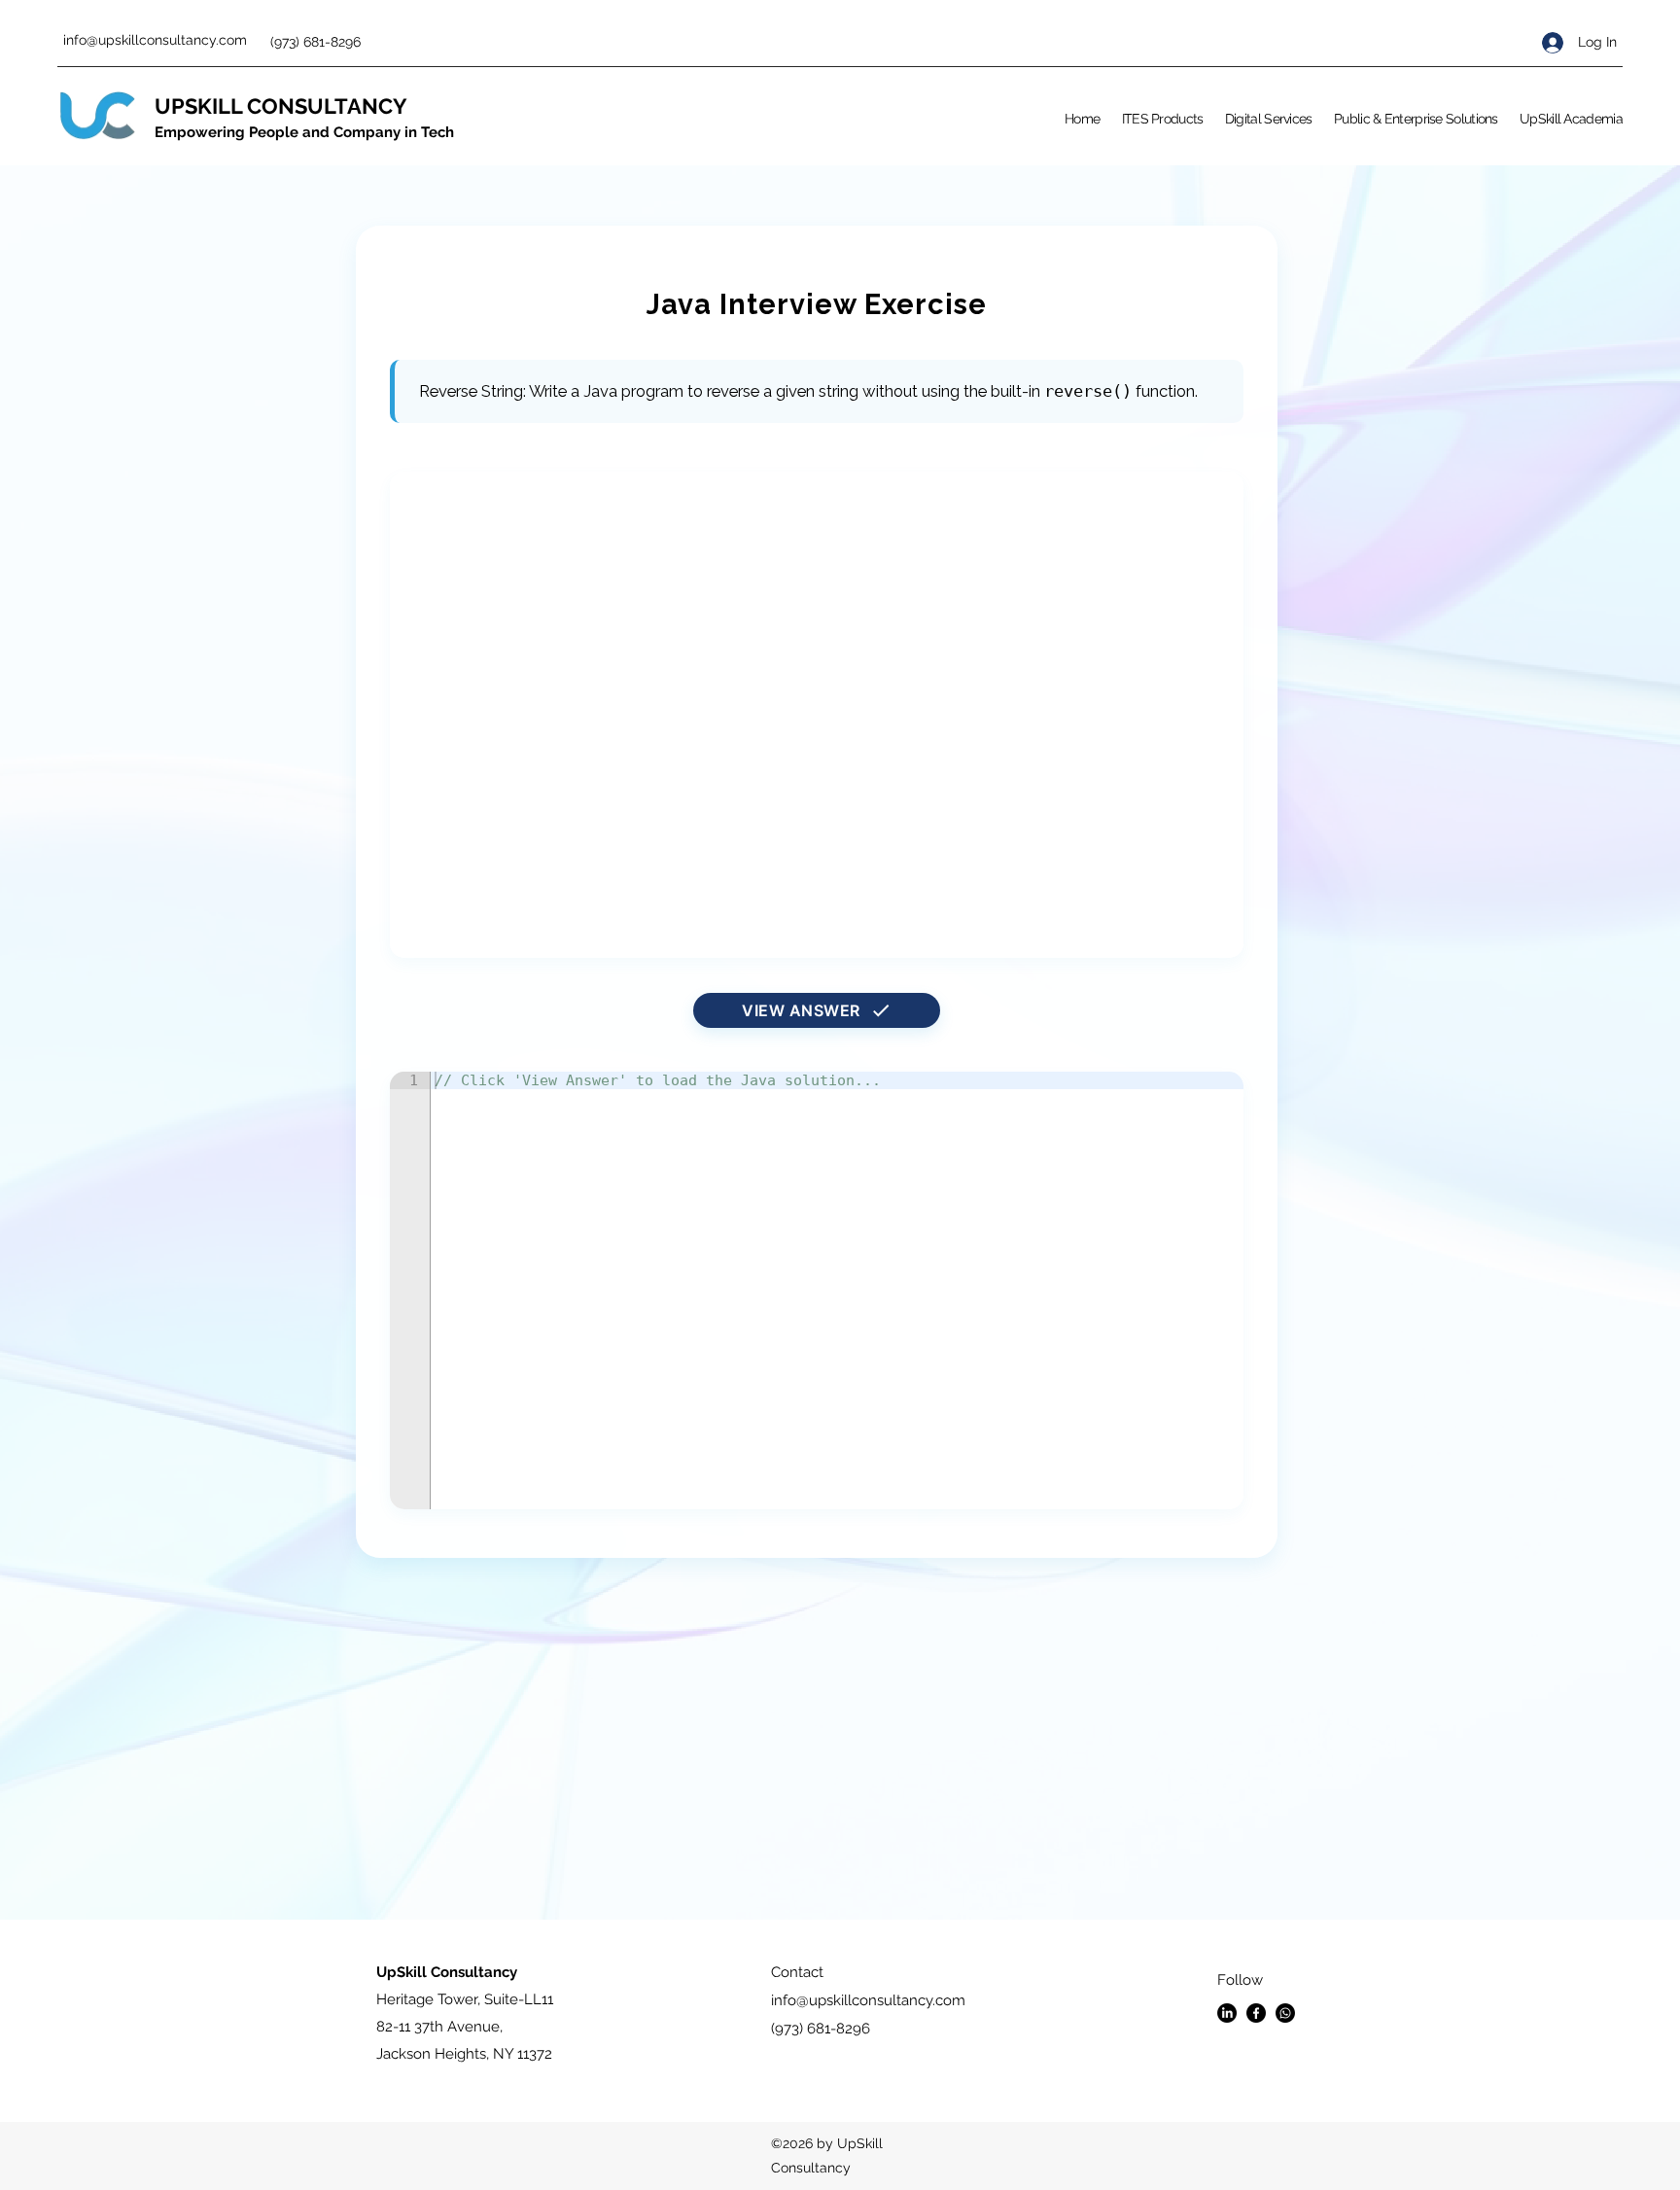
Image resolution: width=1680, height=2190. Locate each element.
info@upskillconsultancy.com (155, 40)
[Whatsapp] (1285, 2013)
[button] (1163, 119)
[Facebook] (1256, 2013)
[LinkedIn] (1227, 2013)
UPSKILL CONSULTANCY (281, 106)
